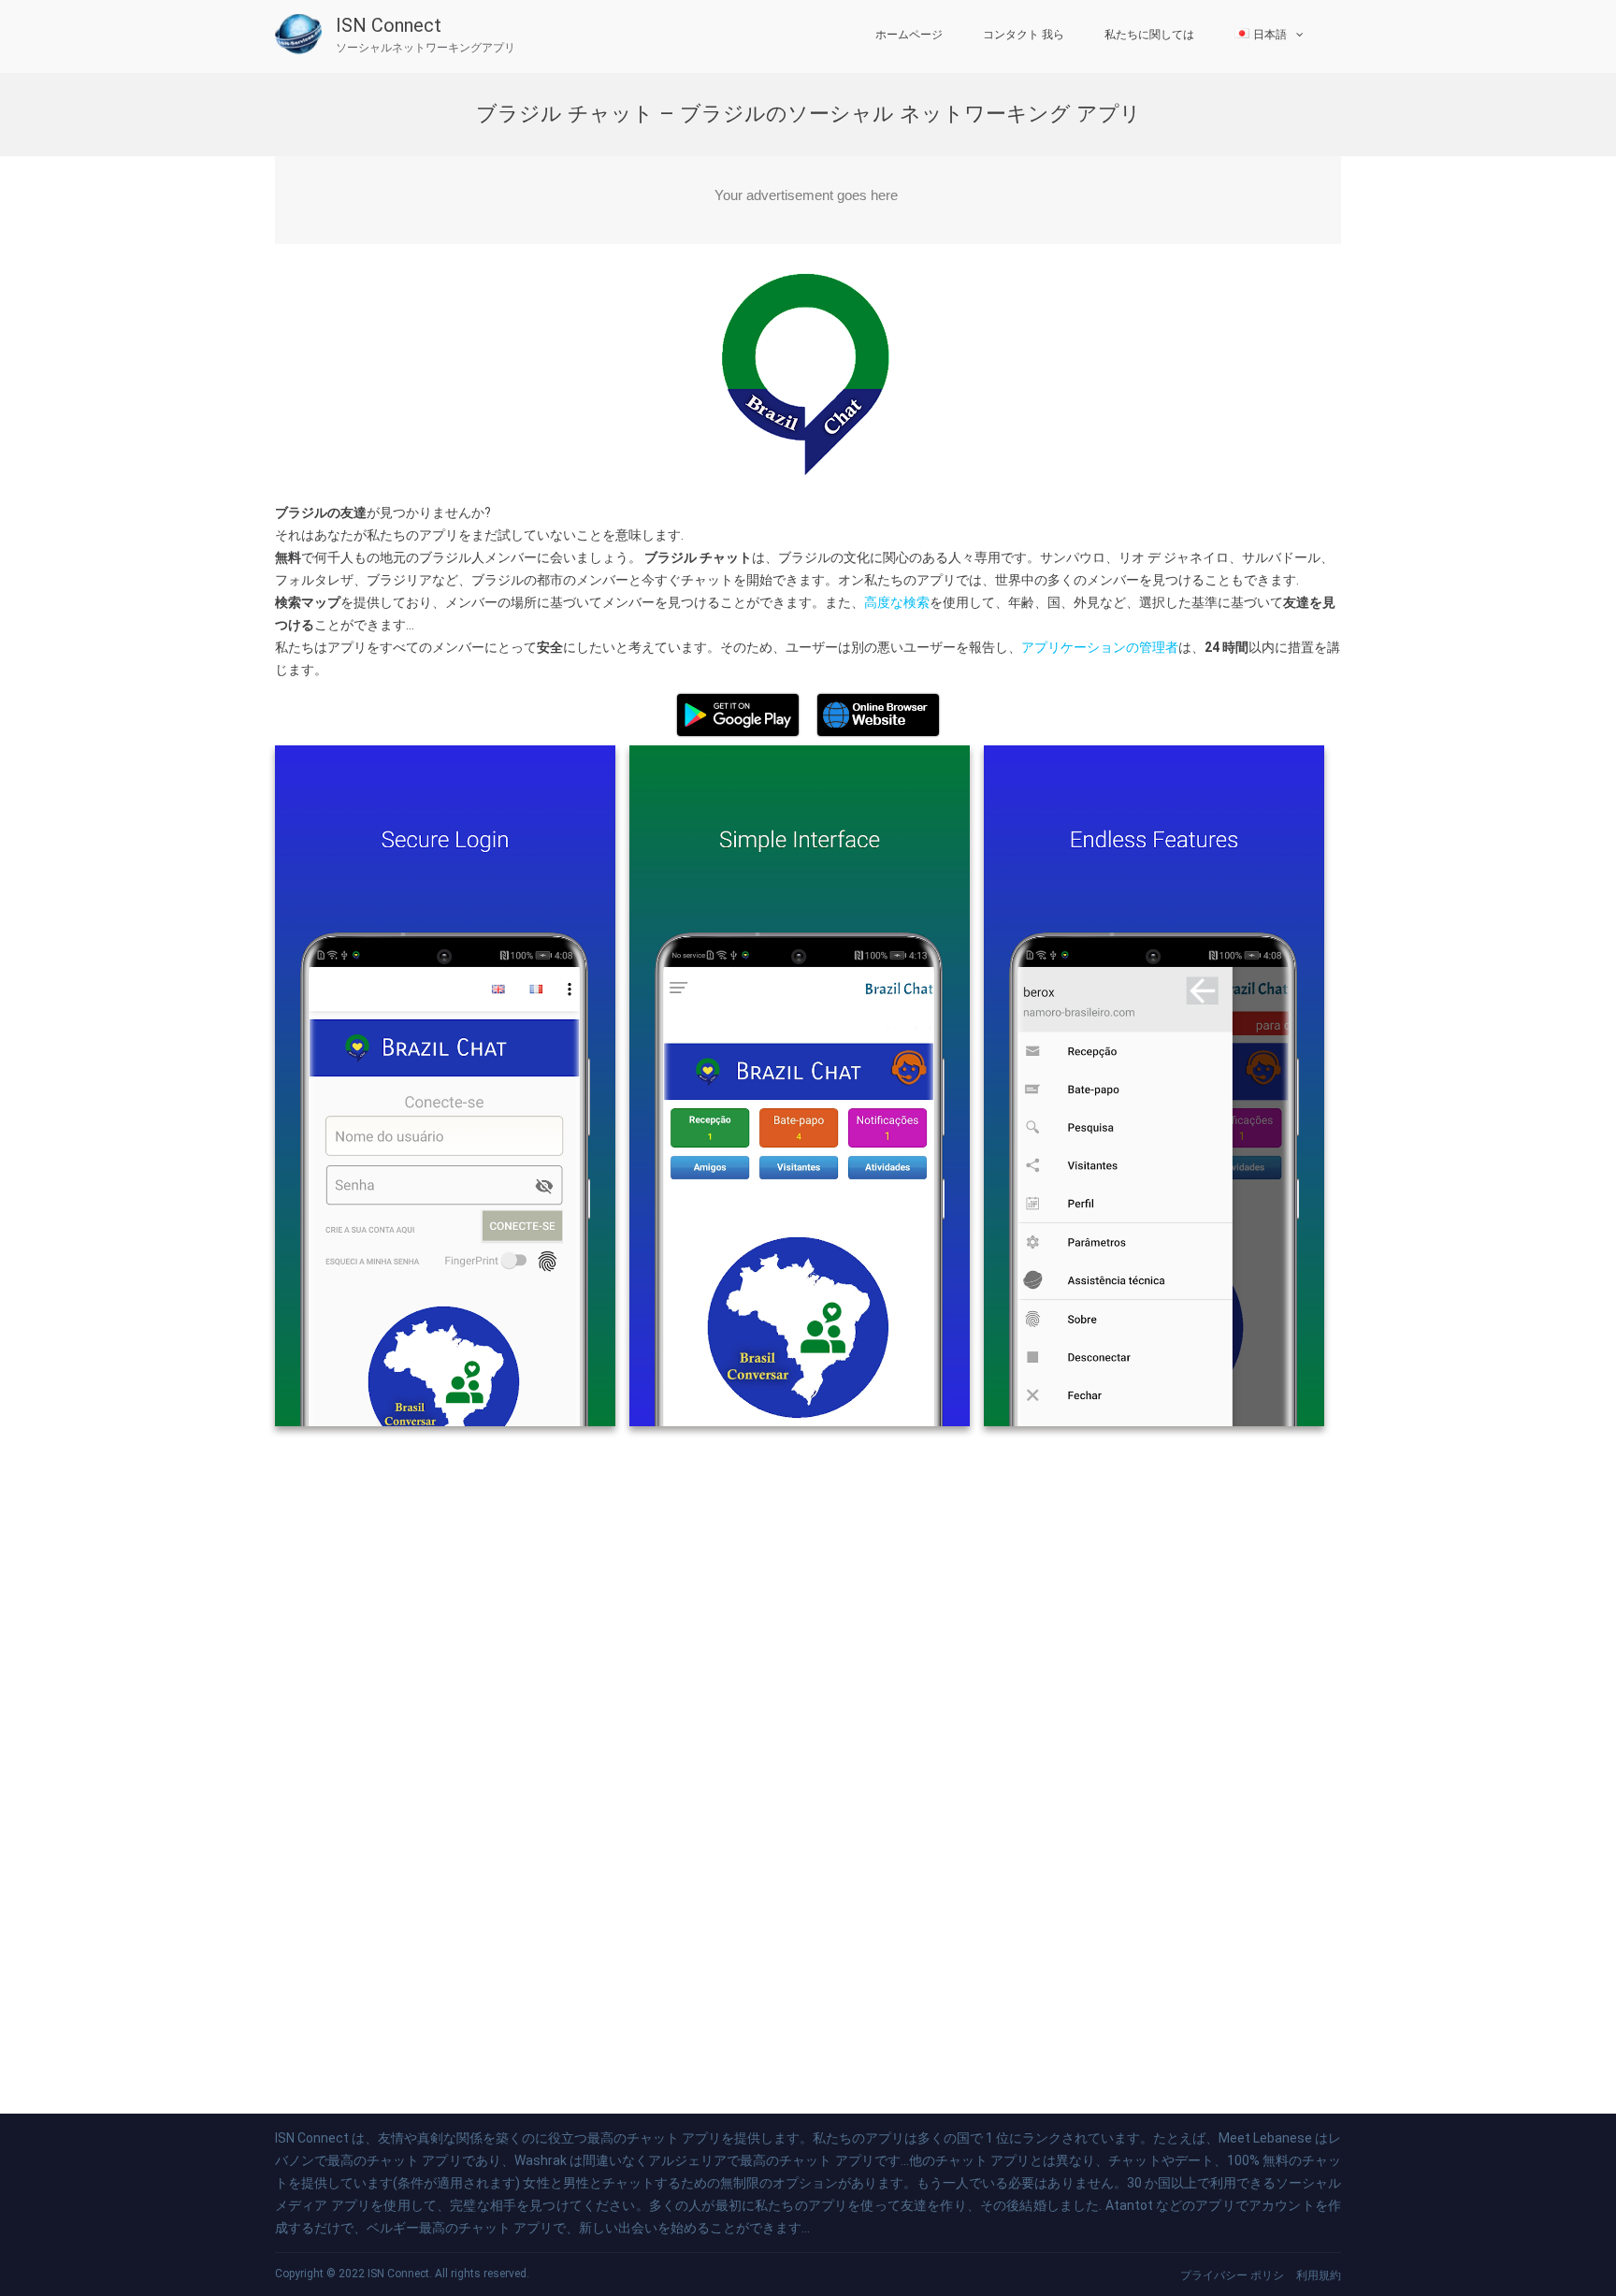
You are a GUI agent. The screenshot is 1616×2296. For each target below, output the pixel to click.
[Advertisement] (808, 200)
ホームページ (909, 35)
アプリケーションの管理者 (1100, 647)
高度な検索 (897, 602)
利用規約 (1319, 2275)
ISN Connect (389, 25)
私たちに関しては (1149, 35)
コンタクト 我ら (1024, 35)
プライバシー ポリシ (1232, 2275)
